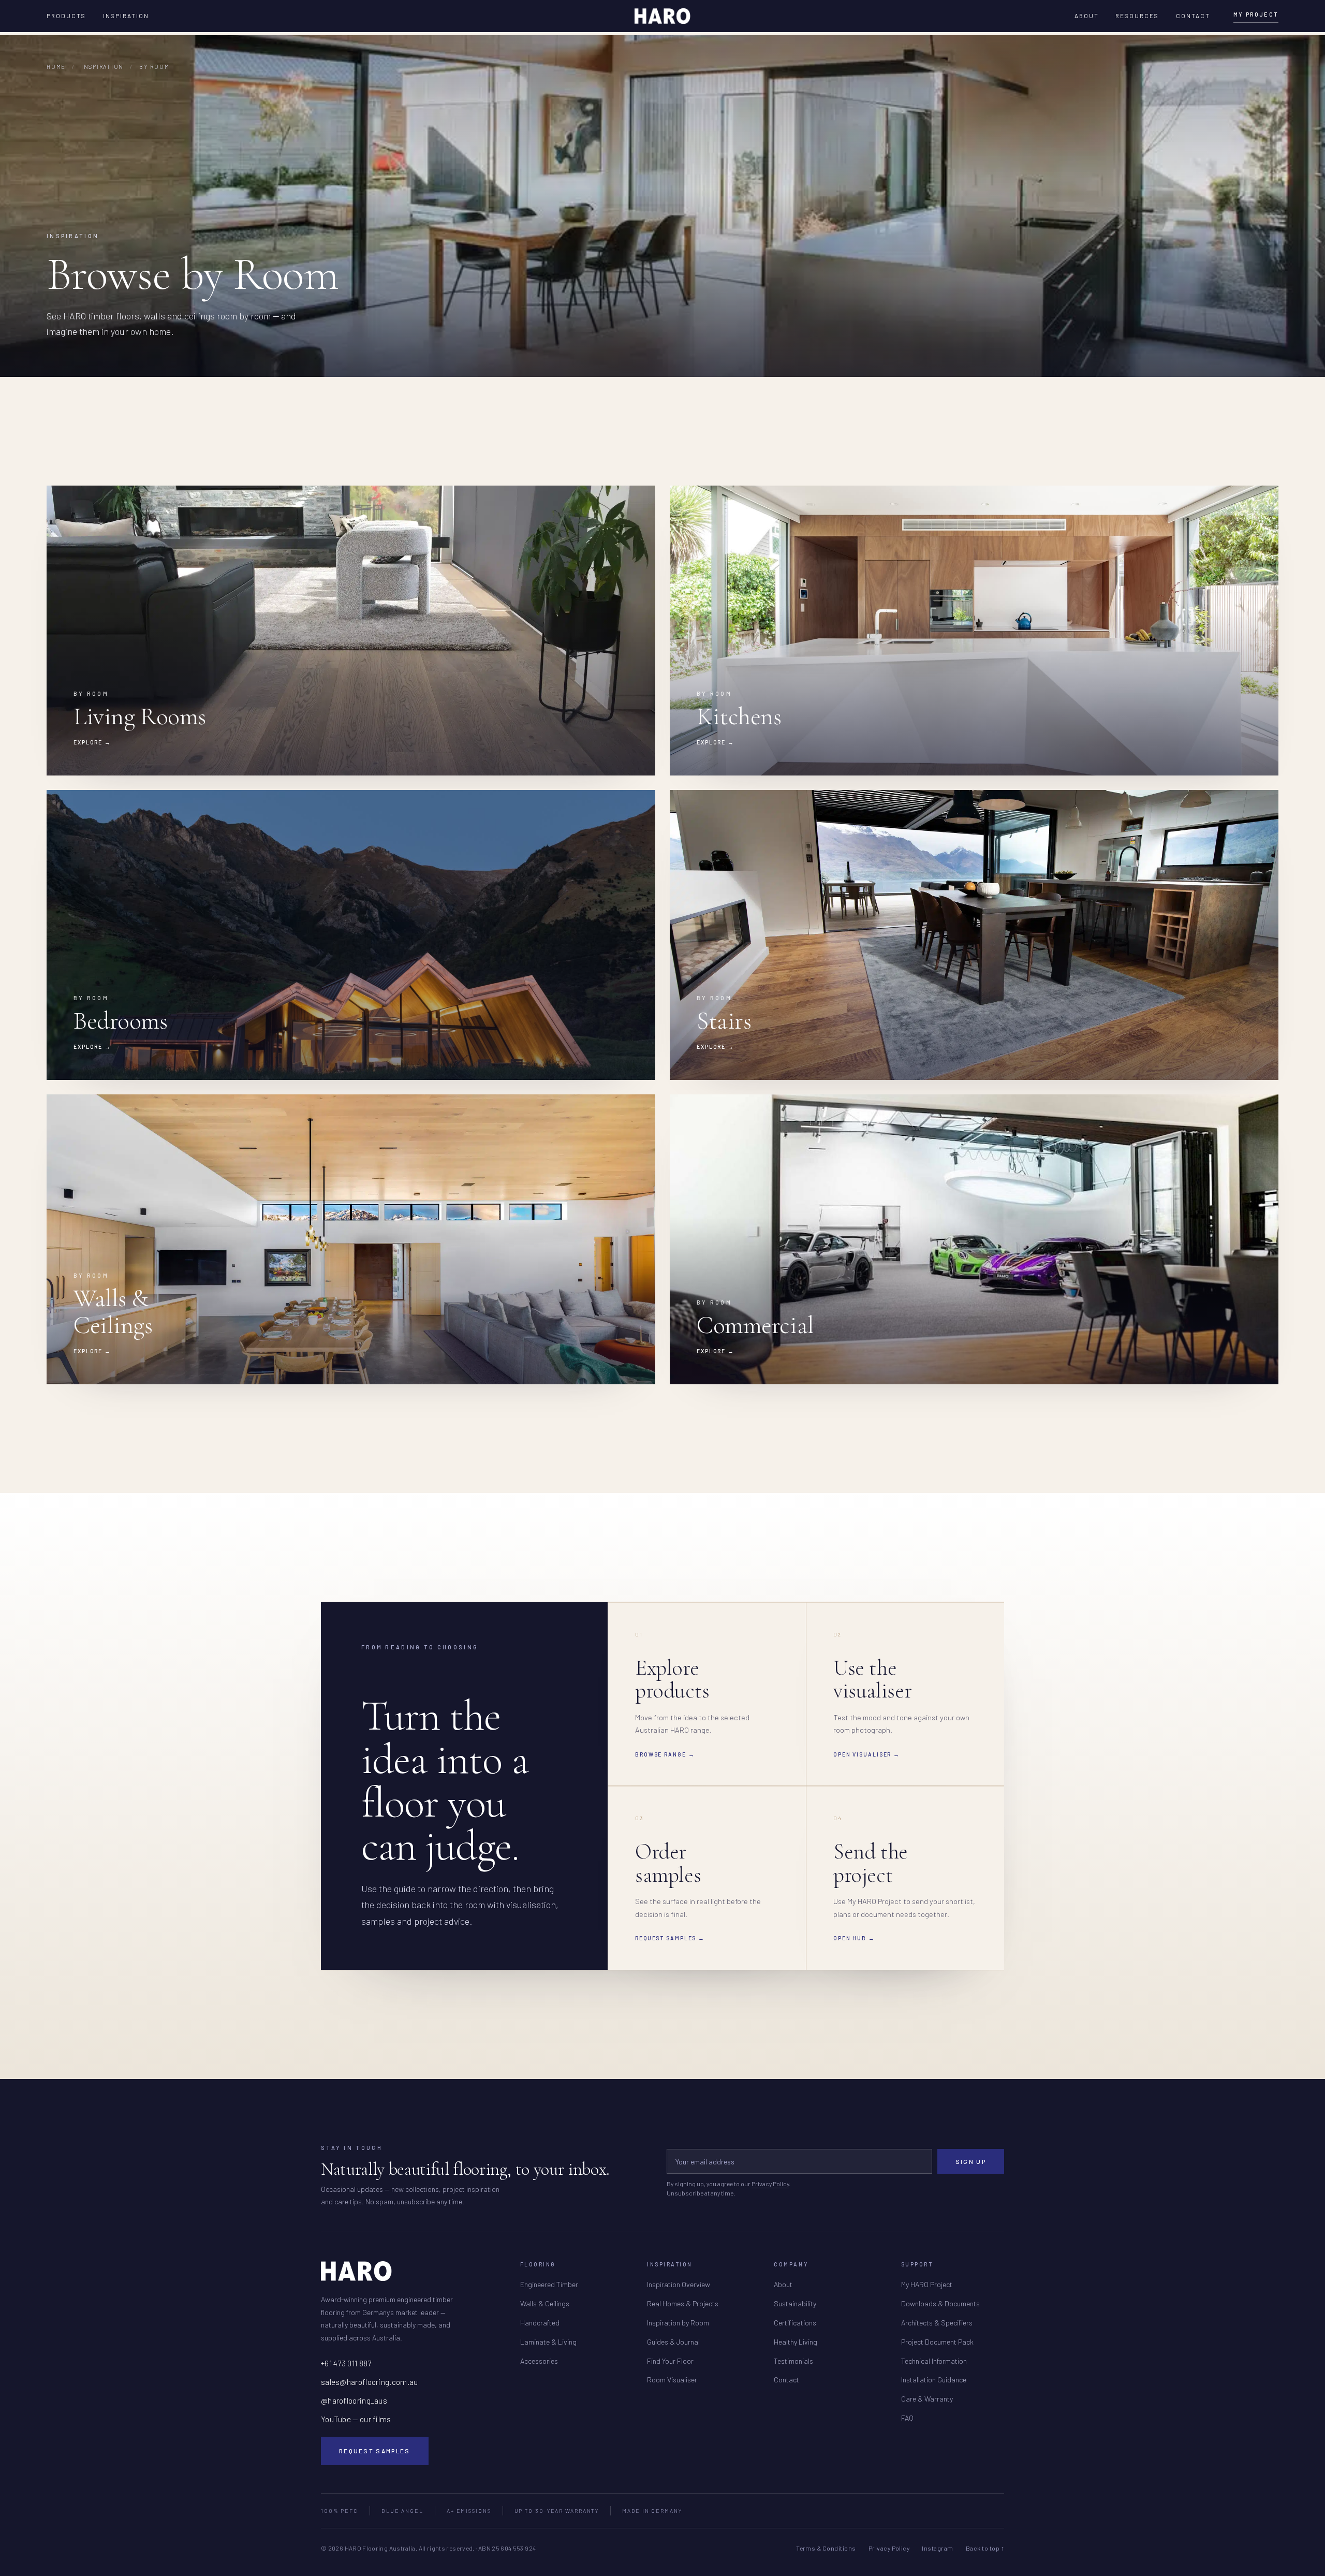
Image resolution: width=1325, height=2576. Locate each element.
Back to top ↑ (985, 2548)
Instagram (937, 2548)
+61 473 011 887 (346, 2363)
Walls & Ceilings (545, 2303)
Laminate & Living (548, 2342)
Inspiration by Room (678, 2323)
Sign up (971, 2161)
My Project (1256, 14)
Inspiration (126, 16)
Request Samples (375, 2451)
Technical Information (934, 2361)
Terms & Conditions (826, 2548)
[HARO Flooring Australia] (662, 16)
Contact (1193, 16)
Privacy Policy (770, 2184)
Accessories (539, 2361)
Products (67, 16)
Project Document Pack (937, 2342)
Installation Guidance (934, 2380)
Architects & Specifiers (937, 2323)
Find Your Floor (670, 2361)
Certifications (795, 2323)
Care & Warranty (927, 2399)
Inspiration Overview (679, 2284)
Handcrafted (540, 2323)
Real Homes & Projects (683, 2303)
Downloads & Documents (940, 2303)
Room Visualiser (672, 2380)
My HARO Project (927, 2284)
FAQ (907, 2418)
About (1087, 16)
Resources (1137, 16)
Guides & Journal (673, 2342)
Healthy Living (796, 2342)
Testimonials (793, 2361)
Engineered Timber (549, 2284)
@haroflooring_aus (354, 2401)
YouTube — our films (356, 2419)
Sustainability (795, 2303)
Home (56, 67)
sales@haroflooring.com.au (370, 2382)
